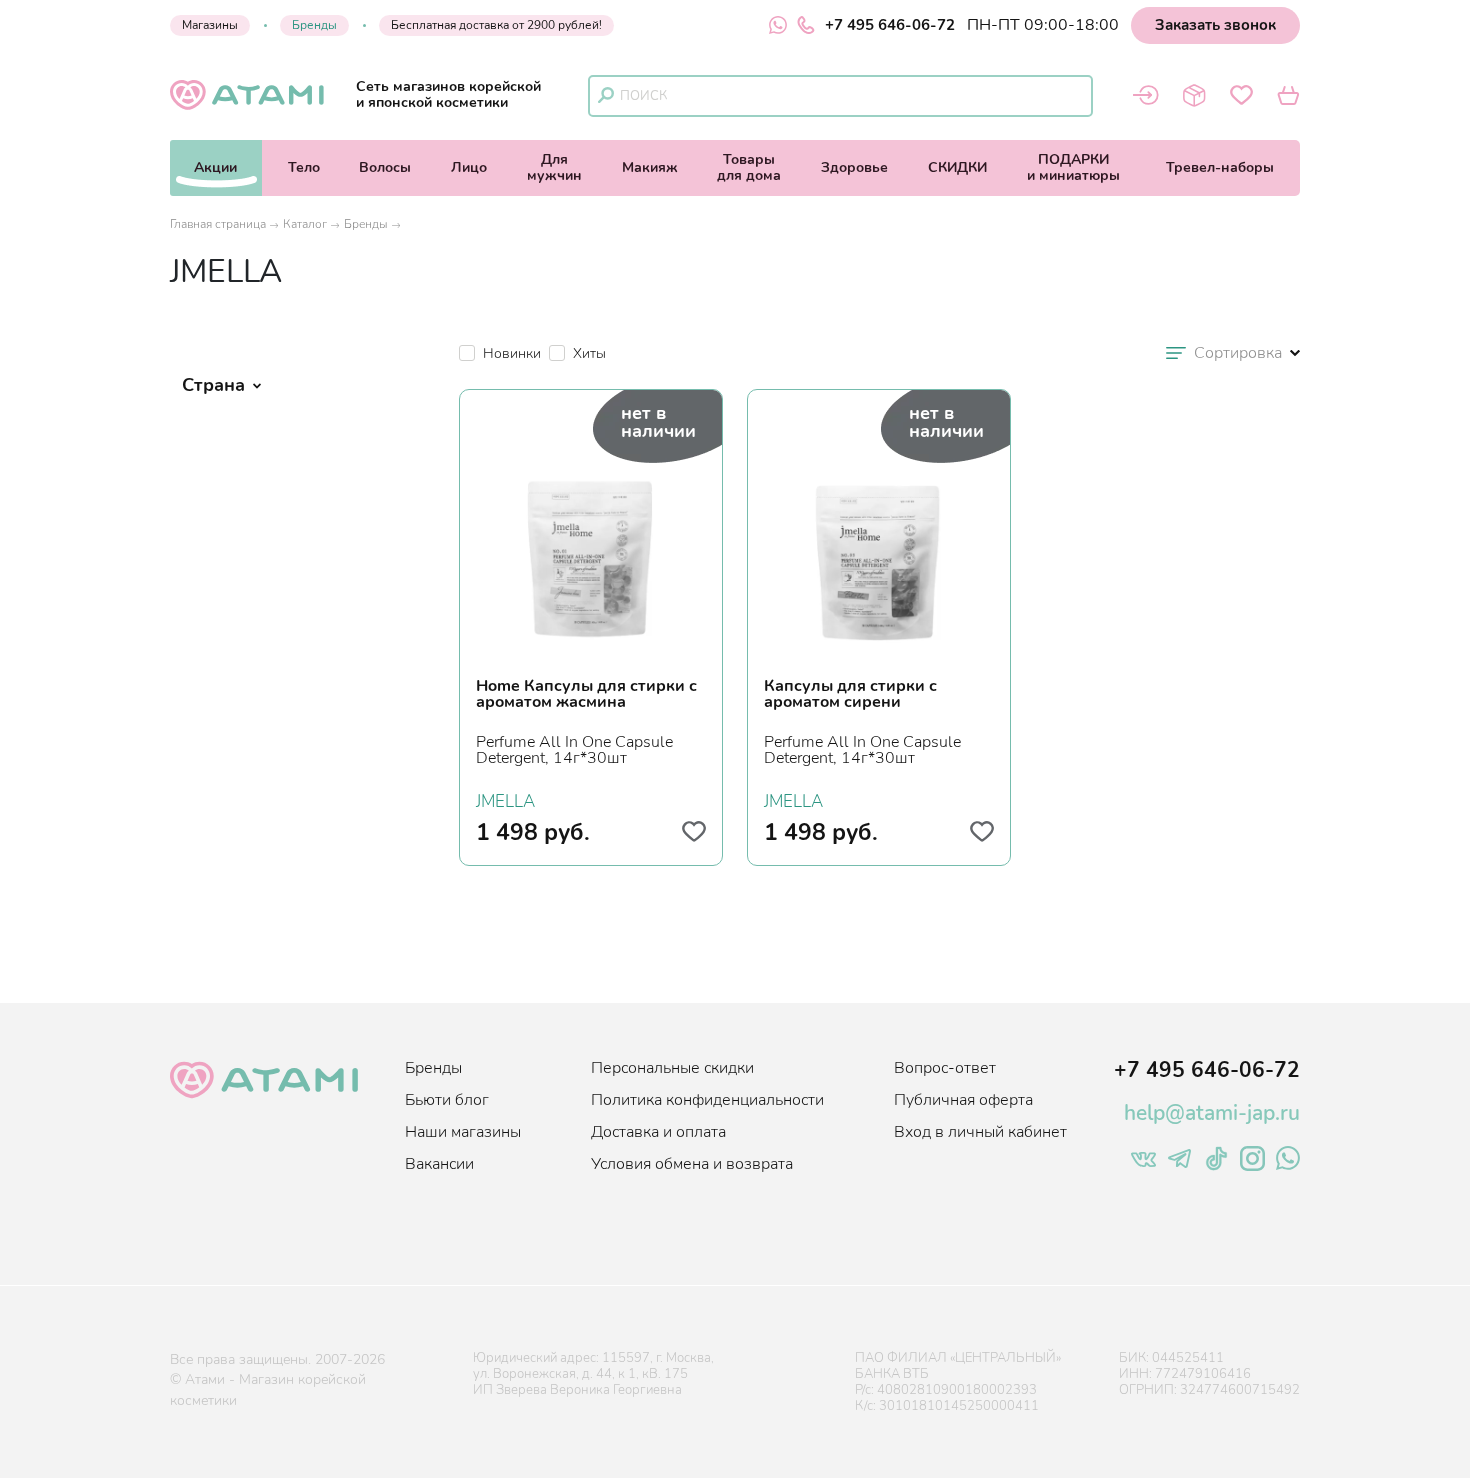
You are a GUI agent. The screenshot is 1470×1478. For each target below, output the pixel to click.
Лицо (469, 167)
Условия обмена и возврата (692, 1164)
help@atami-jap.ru (1212, 1113)
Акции (215, 167)
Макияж (650, 167)
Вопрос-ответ (945, 1068)
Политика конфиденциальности (707, 1100)
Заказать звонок (1215, 25)
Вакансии (439, 1164)
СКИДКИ (957, 167)
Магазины (210, 25)
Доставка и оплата (658, 1132)
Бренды (314, 25)
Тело (304, 167)
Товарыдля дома (749, 167)
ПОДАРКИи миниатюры (1073, 167)
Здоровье (854, 167)
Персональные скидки (672, 1068)
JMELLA (505, 799)
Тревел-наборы (1220, 167)
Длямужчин (554, 167)
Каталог (305, 224)
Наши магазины (463, 1132)
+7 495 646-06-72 (890, 25)
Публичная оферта (963, 1100)
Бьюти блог (447, 1100)
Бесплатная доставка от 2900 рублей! (496, 25)
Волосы (385, 167)
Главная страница (218, 224)
